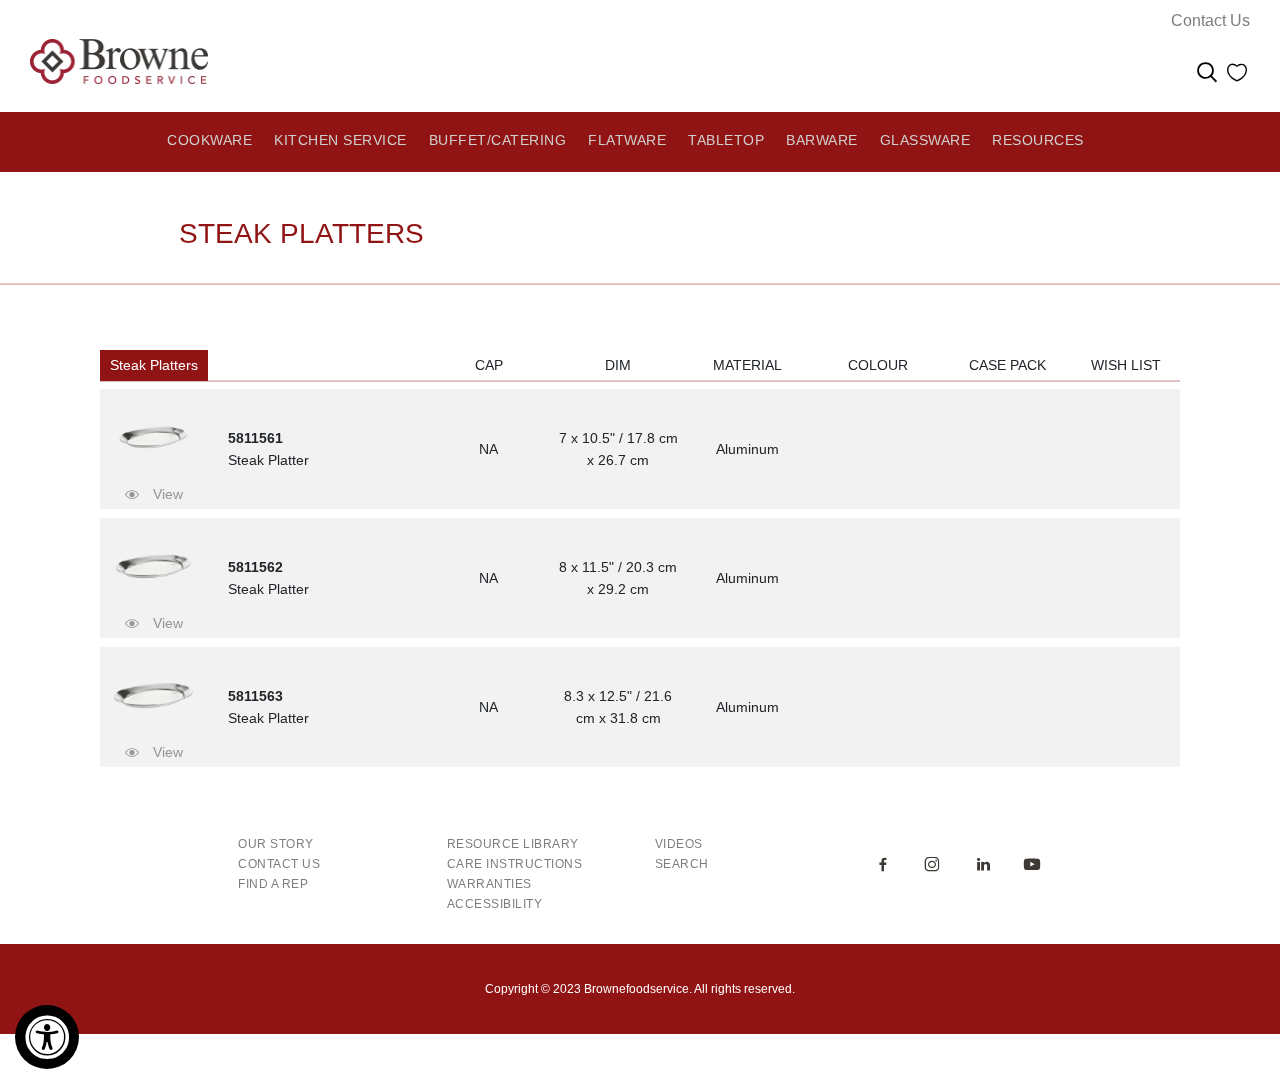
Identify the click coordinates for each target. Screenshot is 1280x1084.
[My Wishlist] (1237, 75)
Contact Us (1210, 20)
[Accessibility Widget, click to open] (47, 1037)
